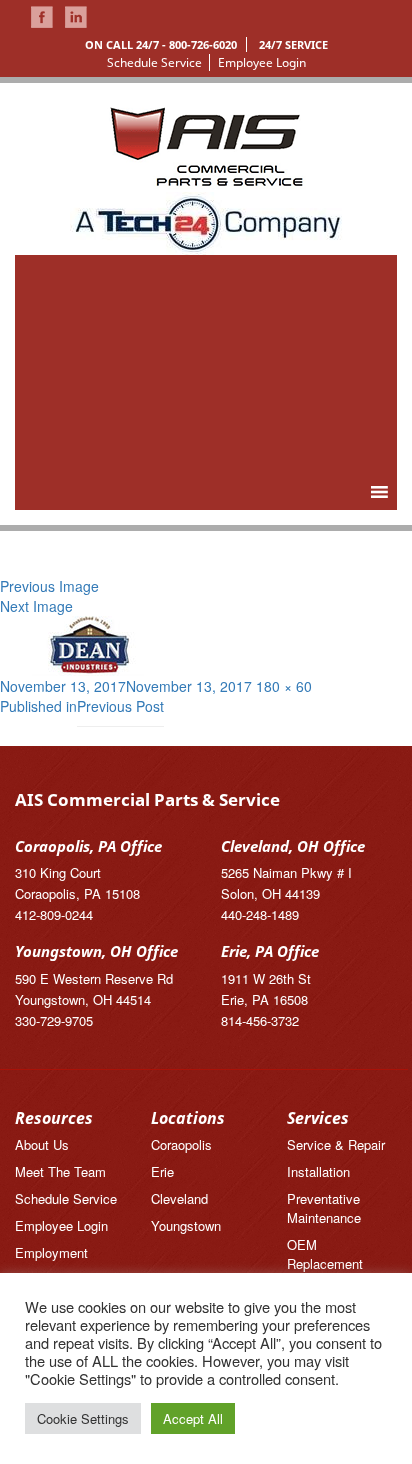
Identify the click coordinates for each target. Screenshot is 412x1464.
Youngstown (186, 1225)
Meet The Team (60, 1171)
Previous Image (49, 586)
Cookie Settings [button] (83, 1418)
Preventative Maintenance (324, 1208)
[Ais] (206, 221)
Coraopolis (181, 1144)
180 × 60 (284, 686)
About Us (42, 1144)
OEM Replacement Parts (325, 1263)
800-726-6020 (203, 44)
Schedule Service (154, 62)
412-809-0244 (54, 914)
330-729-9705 (54, 1020)
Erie (162, 1171)
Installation (318, 1171)
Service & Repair (336, 1144)
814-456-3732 (260, 1020)
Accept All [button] (193, 1418)
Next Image (36, 606)
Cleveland (179, 1198)
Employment (51, 1252)
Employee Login (262, 62)
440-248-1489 (260, 914)
